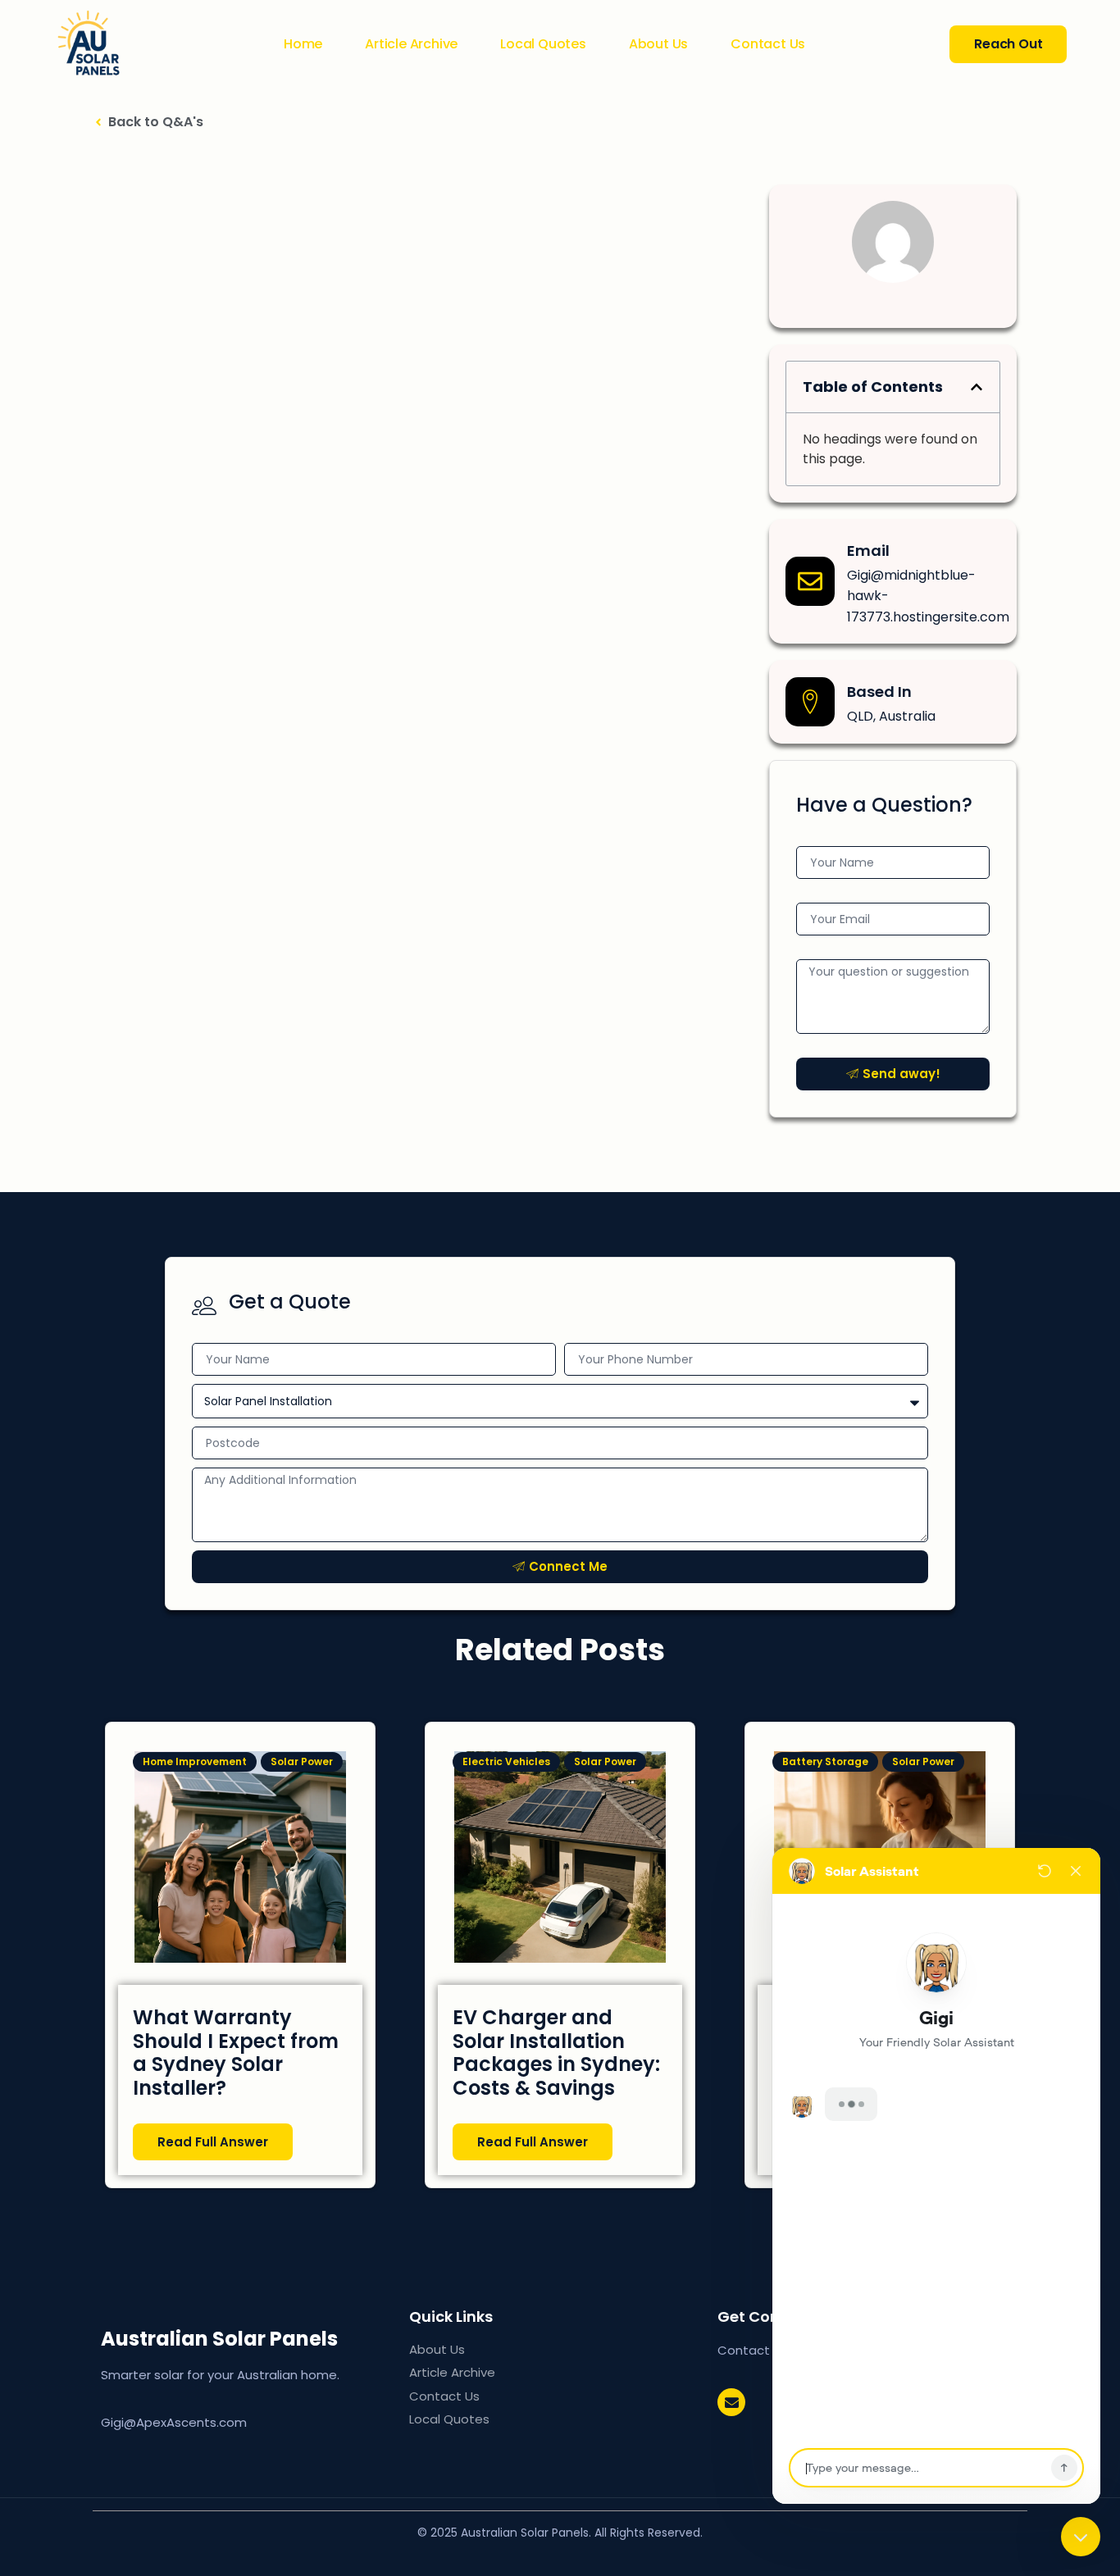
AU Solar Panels (247, 2339)
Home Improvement (195, 1761)
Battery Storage (825, 1761)
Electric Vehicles (506, 1761)
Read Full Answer (213, 2142)
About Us (658, 44)
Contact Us (768, 44)
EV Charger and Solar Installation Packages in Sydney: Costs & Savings (556, 2053)
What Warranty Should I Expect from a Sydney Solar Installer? (236, 2053)
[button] (977, 387)
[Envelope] (731, 2402)
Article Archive (411, 44)
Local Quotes (543, 44)
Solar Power (302, 1761)
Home (303, 44)
